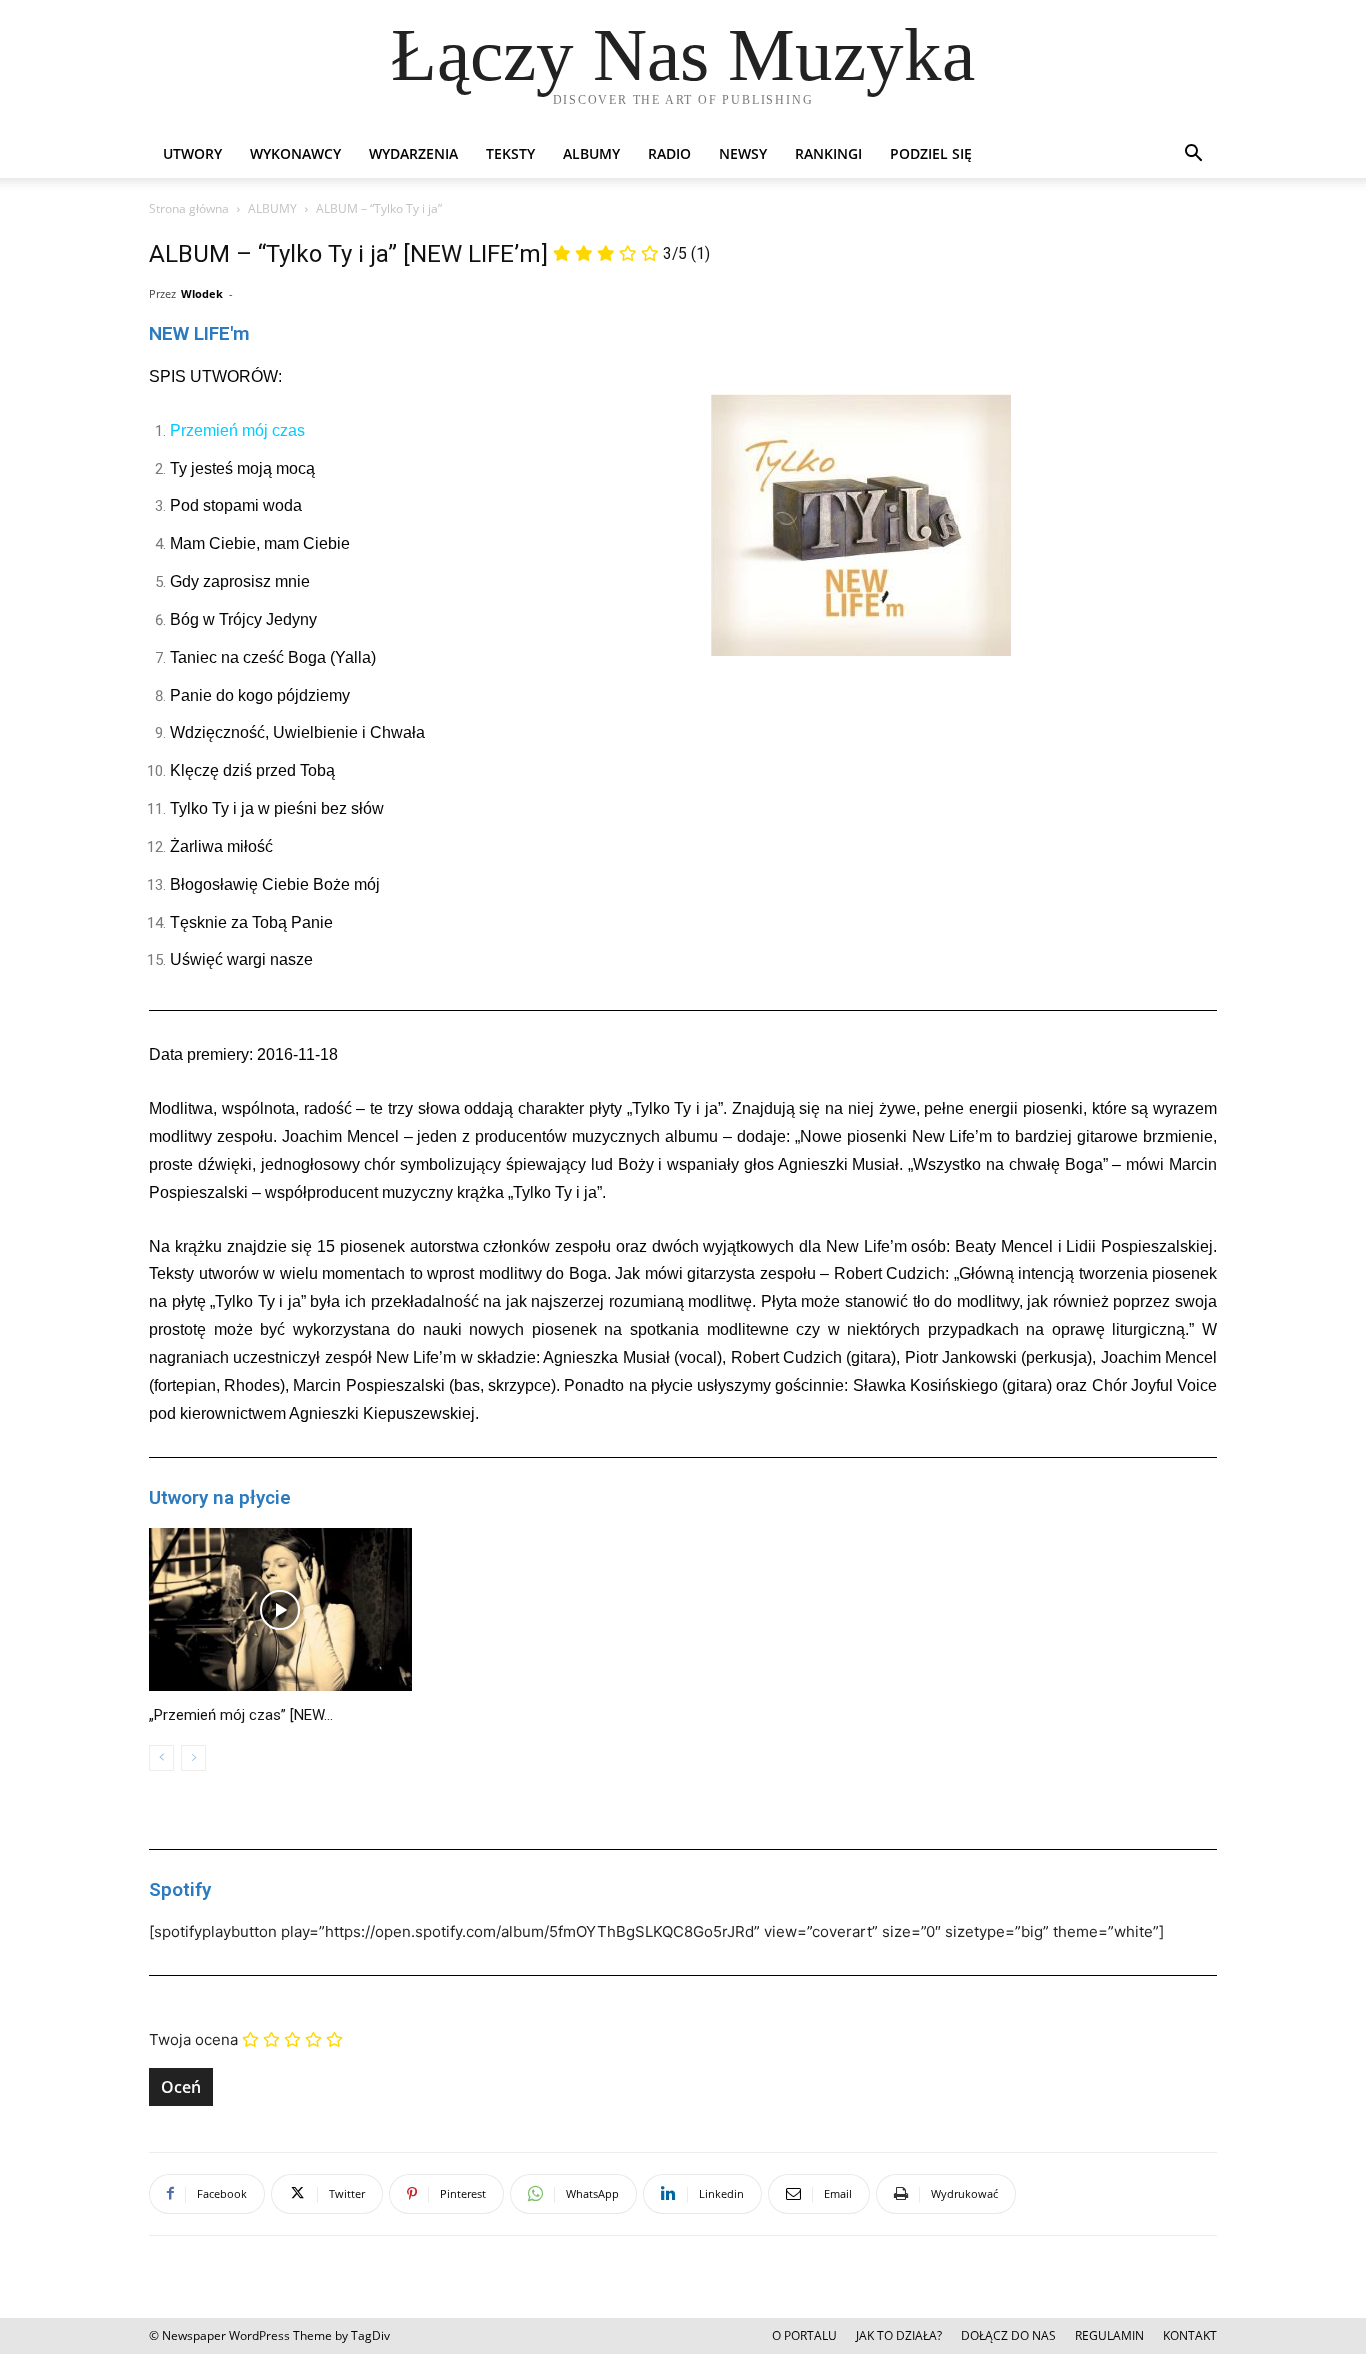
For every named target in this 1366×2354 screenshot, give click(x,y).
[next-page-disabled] (193, 1758)
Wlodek (202, 293)
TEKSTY (510, 153)
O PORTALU (804, 2335)
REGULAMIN (1109, 2335)
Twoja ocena (193, 2039)
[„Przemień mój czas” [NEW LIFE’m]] (280, 1609)
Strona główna (189, 208)
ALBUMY (591, 153)
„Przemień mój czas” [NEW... (241, 1715)
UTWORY (192, 153)
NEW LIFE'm (199, 333)
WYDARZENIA (413, 153)
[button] (1193, 155)
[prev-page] (161, 1758)
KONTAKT (1190, 2335)
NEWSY (743, 153)
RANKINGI (828, 153)
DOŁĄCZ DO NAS (1008, 2335)
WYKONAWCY (295, 153)
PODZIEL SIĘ (931, 153)
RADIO (669, 153)
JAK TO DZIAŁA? (899, 2335)
